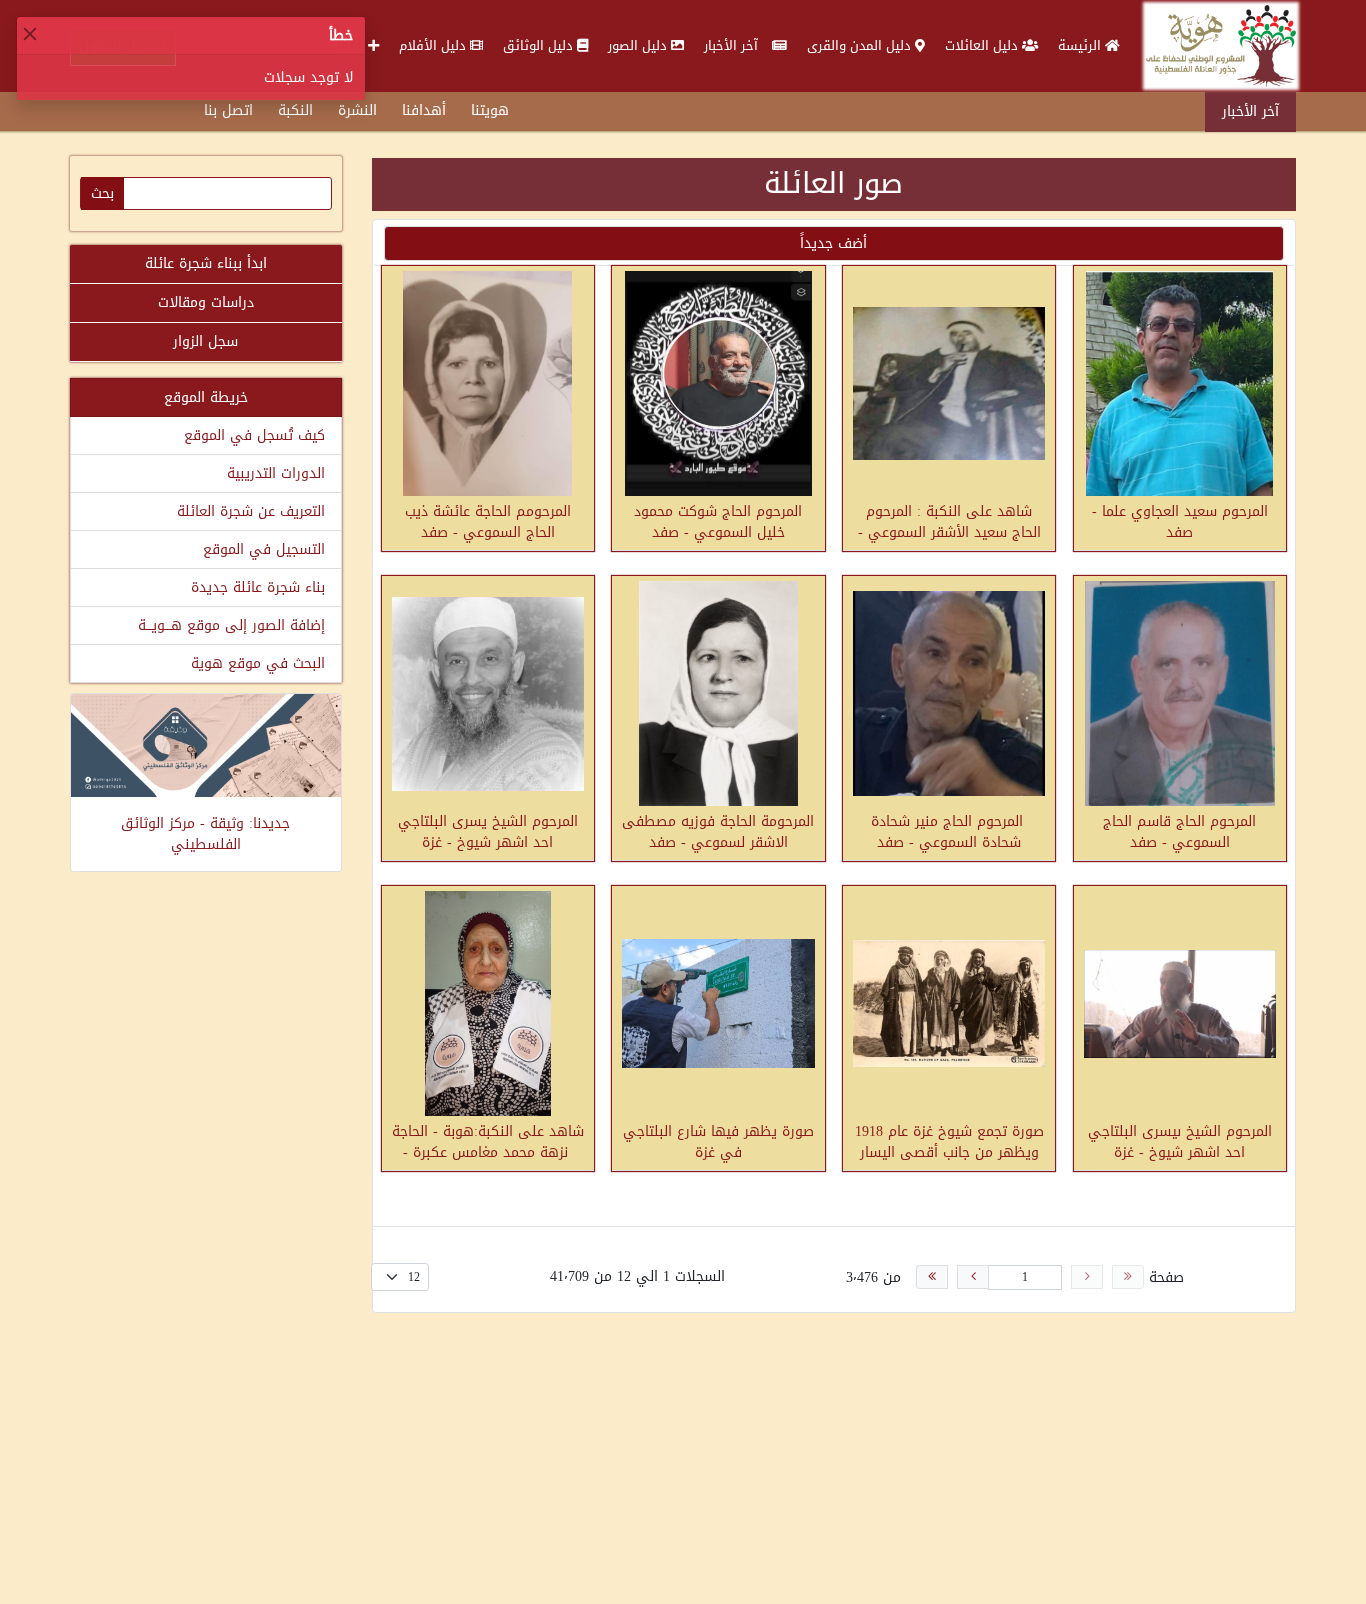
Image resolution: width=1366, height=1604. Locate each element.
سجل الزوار (205, 341)
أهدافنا (424, 110)
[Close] (30, 34)
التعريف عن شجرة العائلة (251, 511)
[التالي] (973, 1277)
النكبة (295, 110)
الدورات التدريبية (276, 473)
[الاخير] (932, 1277)
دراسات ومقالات (206, 302)
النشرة (357, 110)
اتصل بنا (228, 110)
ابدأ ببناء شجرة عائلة (206, 263)
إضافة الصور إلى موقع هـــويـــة (231, 625)
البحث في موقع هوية (258, 663)
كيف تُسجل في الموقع (254, 435)
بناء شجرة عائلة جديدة (258, 587)
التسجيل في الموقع (264, 549)
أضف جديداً (833, 243)
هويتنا (490, 110)
